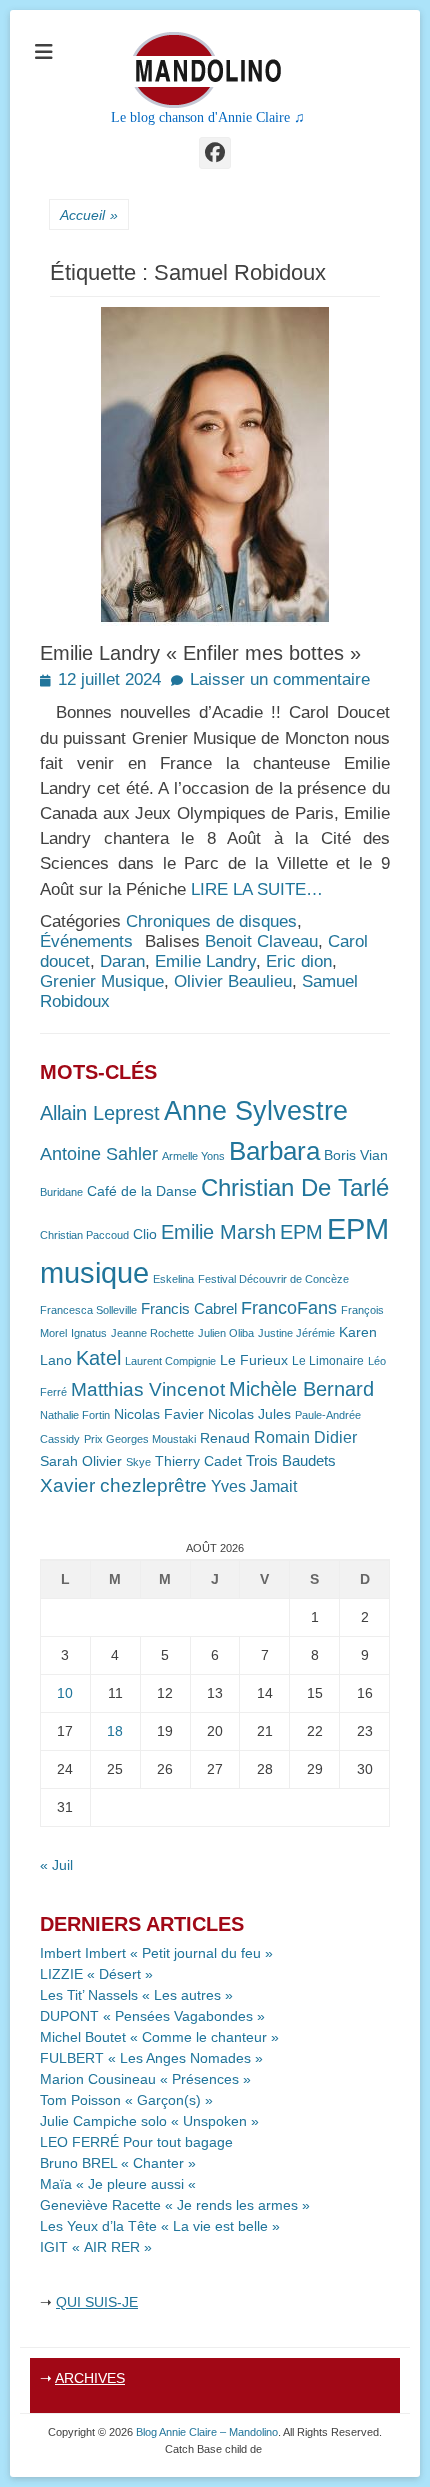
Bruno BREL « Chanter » (118, 2163)
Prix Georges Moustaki (140, 1439)
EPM (301, 1231)
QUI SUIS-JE (97, 2302)
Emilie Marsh (218, 1232)
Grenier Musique (102, 981)
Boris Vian (356, 1155)
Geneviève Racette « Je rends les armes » (175, 2205)
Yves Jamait (254, 1486)
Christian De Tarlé (295, 1187)
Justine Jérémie (296, 1333)
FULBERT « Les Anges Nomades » (151, 2058)
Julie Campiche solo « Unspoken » (149, 2121)
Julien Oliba (226, 1333)
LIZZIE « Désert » (96, 1974)
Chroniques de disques (211, 921)
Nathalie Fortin (75, 1415)
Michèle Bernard (301, 1388)
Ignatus (89, 1333)
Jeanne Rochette (152, 1333)
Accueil (89, 215)
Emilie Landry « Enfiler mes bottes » (200, 653)
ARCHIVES (90, 2378)
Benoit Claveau (261, 941)
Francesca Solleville (88, 1310)
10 (65, 1693)
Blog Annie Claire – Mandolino (207, 2432)
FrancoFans (289, 1308)
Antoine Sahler (99, 1154)
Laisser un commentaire (280, 679)
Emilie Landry (205, 961)
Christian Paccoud (84, 1235)
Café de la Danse (142, 1191)
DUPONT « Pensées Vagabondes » (152, 2016)
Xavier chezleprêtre (123, 1485)
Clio (145, 1234)
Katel (98, 1357)
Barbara (274, 1151)
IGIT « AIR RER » (96, 2247)
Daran (122, 961)
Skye (138, 1462)
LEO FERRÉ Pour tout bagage (136, 2142)
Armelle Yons (193, 1156)
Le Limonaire (328, 1361)
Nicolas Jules (249, 1414)
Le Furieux (254, 1360)
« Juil (56, 1865)
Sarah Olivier (81, 1461)
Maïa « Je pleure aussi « (120, 2184)
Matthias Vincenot (148, 1389)
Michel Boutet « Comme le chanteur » (159, 2037)
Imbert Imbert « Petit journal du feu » (156, 1953)
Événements (86, 941)
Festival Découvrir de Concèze (273, 1279)
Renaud (225, 1438)
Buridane (61, 1192)
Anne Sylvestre (256, 1110)
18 (115, 1731)
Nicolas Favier (159, 1414)
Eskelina (173, 1279)
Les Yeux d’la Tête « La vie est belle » (160, 2226)
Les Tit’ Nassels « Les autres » (136, 1995)
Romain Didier (305, 1437)
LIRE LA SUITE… (257, 889)
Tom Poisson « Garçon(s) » (126, 2100)
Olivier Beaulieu (233, 981)
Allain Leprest (100, 1113)
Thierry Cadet (198, 1461)
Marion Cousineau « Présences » (145, 2079)
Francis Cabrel (189, 1309)
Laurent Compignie (170, 1361)
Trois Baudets (291, 1461)
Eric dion (299, 961)
